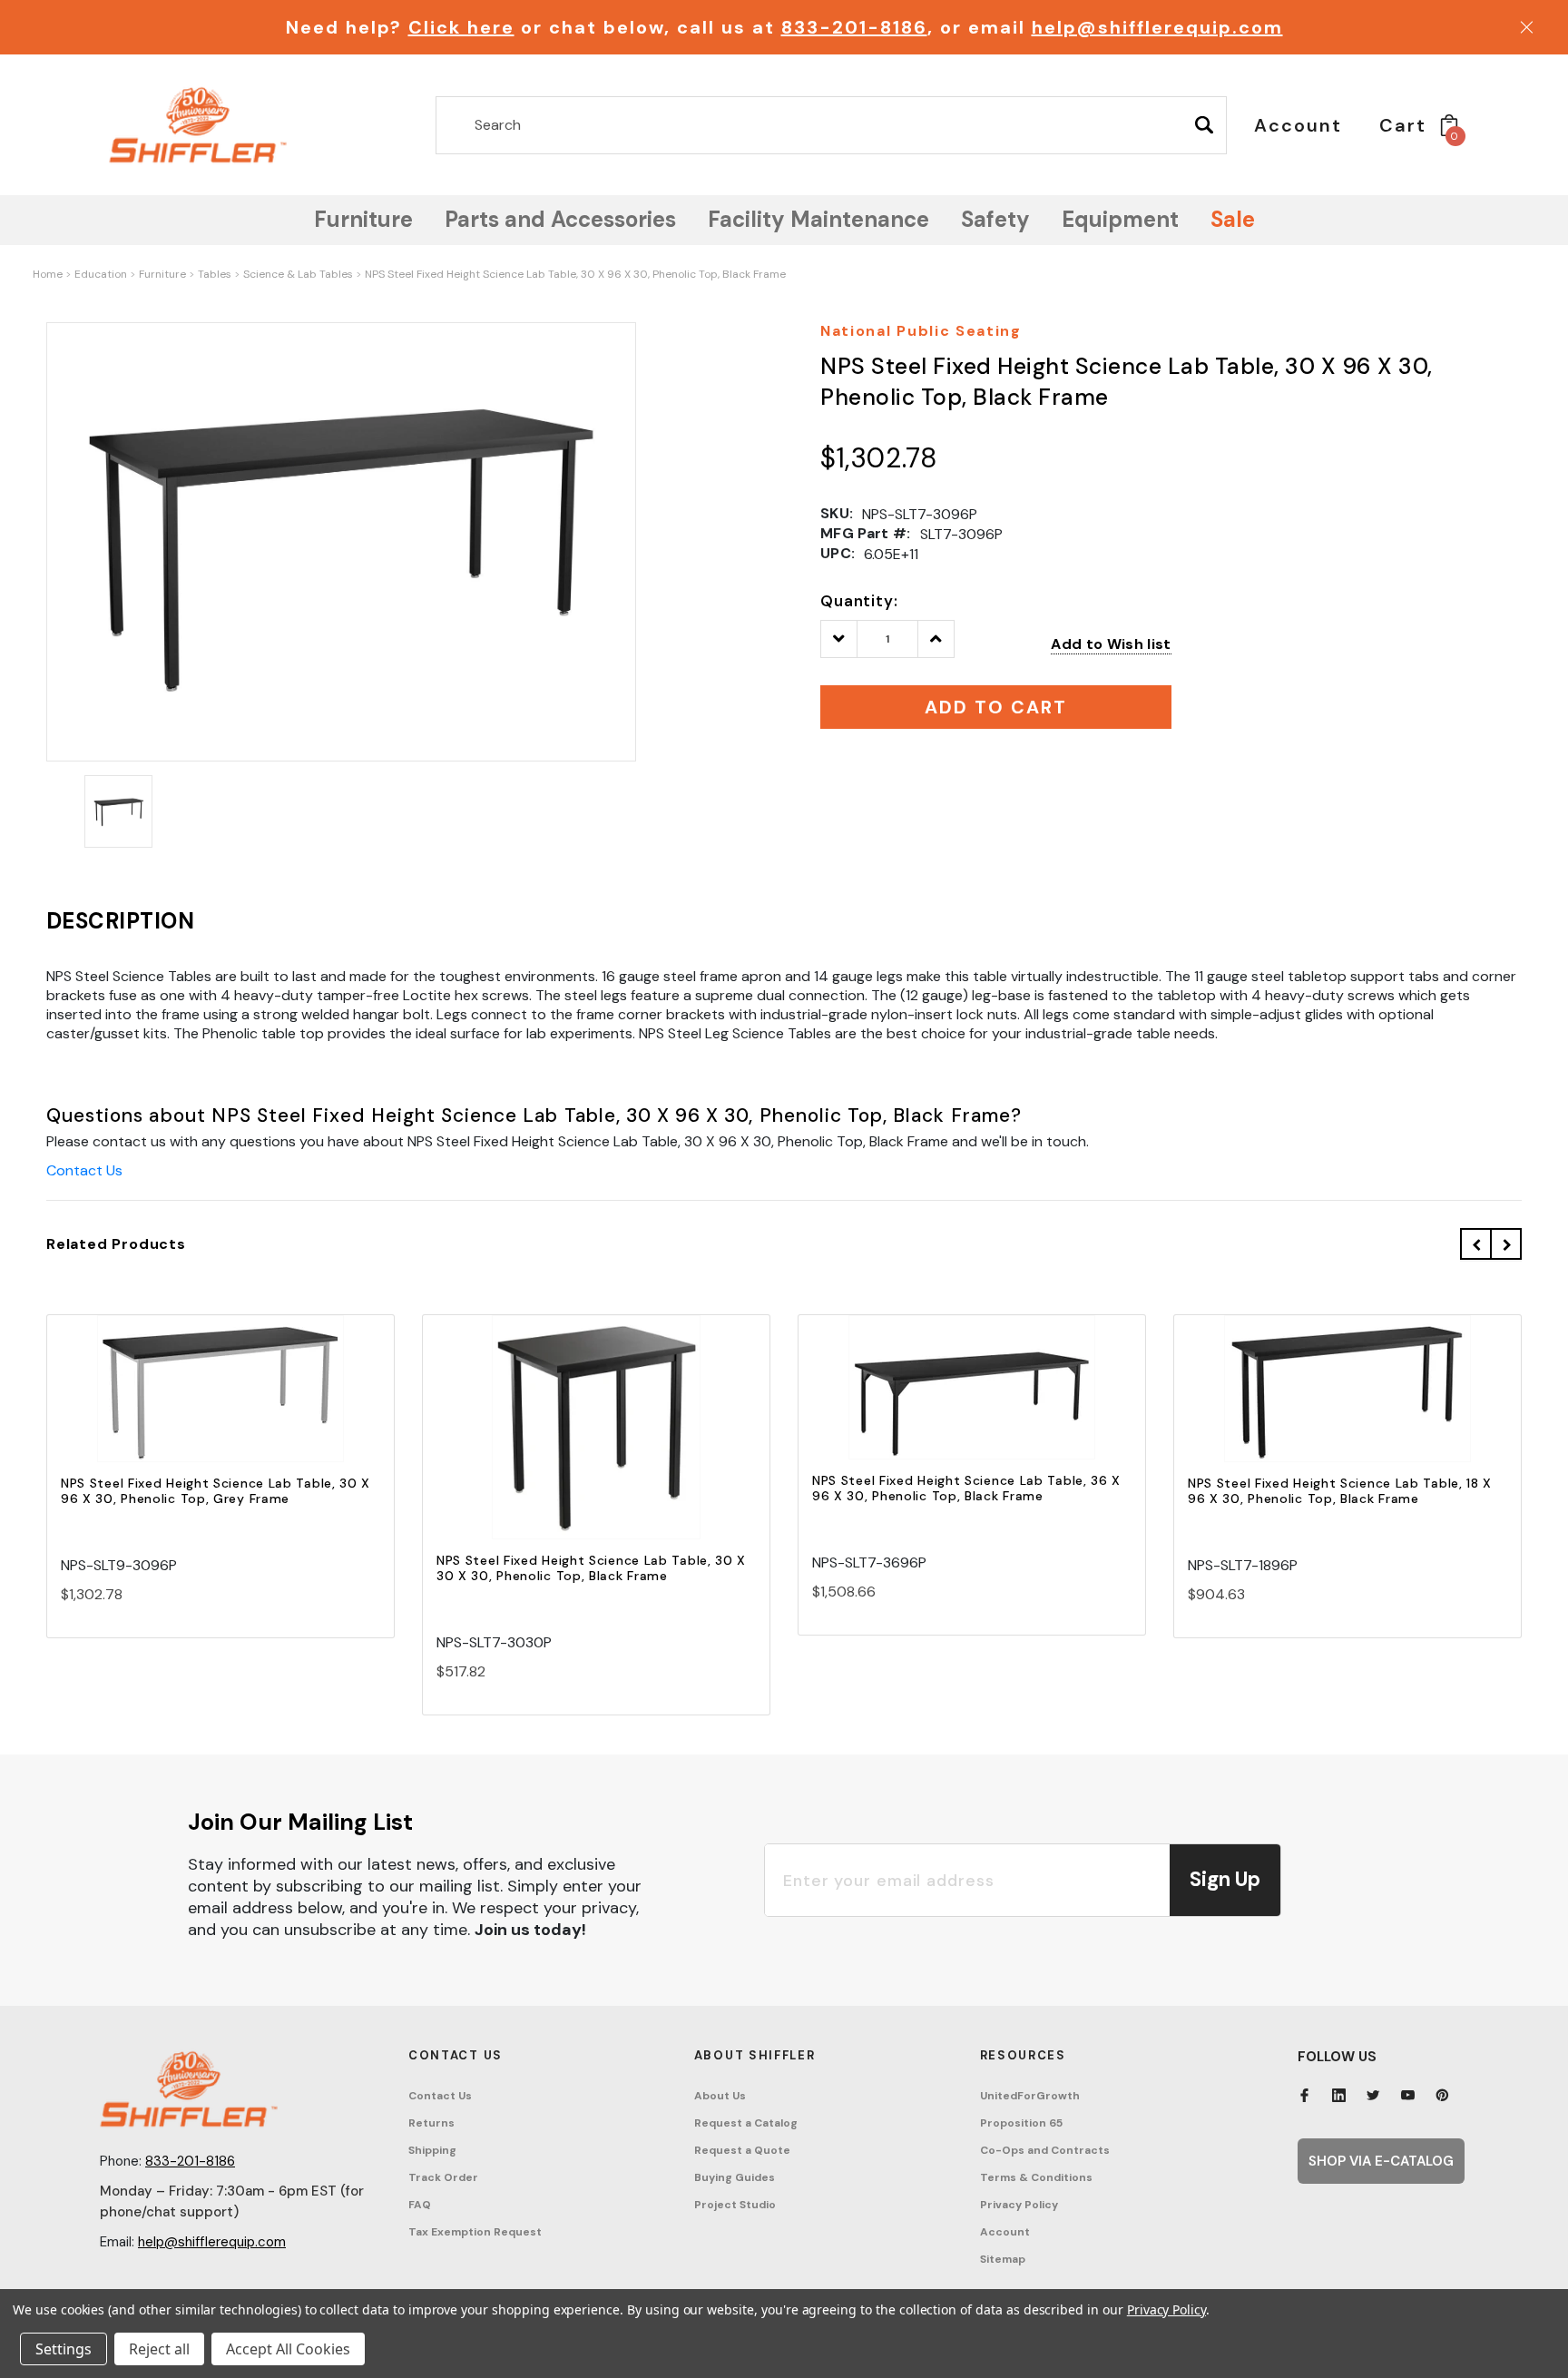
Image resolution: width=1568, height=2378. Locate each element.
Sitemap (1003, 2259)
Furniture (162, 274)
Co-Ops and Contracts (1045, 2150)
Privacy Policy (1019, 2205)
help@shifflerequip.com (1157, 27)
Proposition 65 (1021, 2123)
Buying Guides (735, 2177)
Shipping (432, 2150)
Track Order (443, 2177)
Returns (431, 2123)
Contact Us (84, 1170)
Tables (215, 274)
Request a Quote (742, 2150)
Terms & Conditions (1036, 2177)
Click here (461, 27)
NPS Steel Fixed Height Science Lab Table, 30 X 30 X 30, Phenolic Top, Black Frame (591, 1568)
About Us (720, 2096)
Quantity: (859, 601)
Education (101, 274)
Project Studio (735, 2205)
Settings (64, 2349)
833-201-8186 (854, 27)
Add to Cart (220, 1405)
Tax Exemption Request (475, 2232)
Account (1005, 2232)
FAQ (420, 2205)
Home (48, 274)
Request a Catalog (746, 2123)
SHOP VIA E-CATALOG (1381, 2161)
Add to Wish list (1111, 644)
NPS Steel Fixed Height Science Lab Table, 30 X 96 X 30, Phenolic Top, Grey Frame (216, 1491)
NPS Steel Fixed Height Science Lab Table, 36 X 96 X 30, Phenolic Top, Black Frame (966, 1488)
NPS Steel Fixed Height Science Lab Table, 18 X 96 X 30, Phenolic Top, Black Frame (1340, 1491)
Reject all (159, 2349)
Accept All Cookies (288, 2349)
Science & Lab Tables (298, 274)
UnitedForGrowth (1030, 2096)
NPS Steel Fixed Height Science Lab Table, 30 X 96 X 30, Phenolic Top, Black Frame (575, 274)
